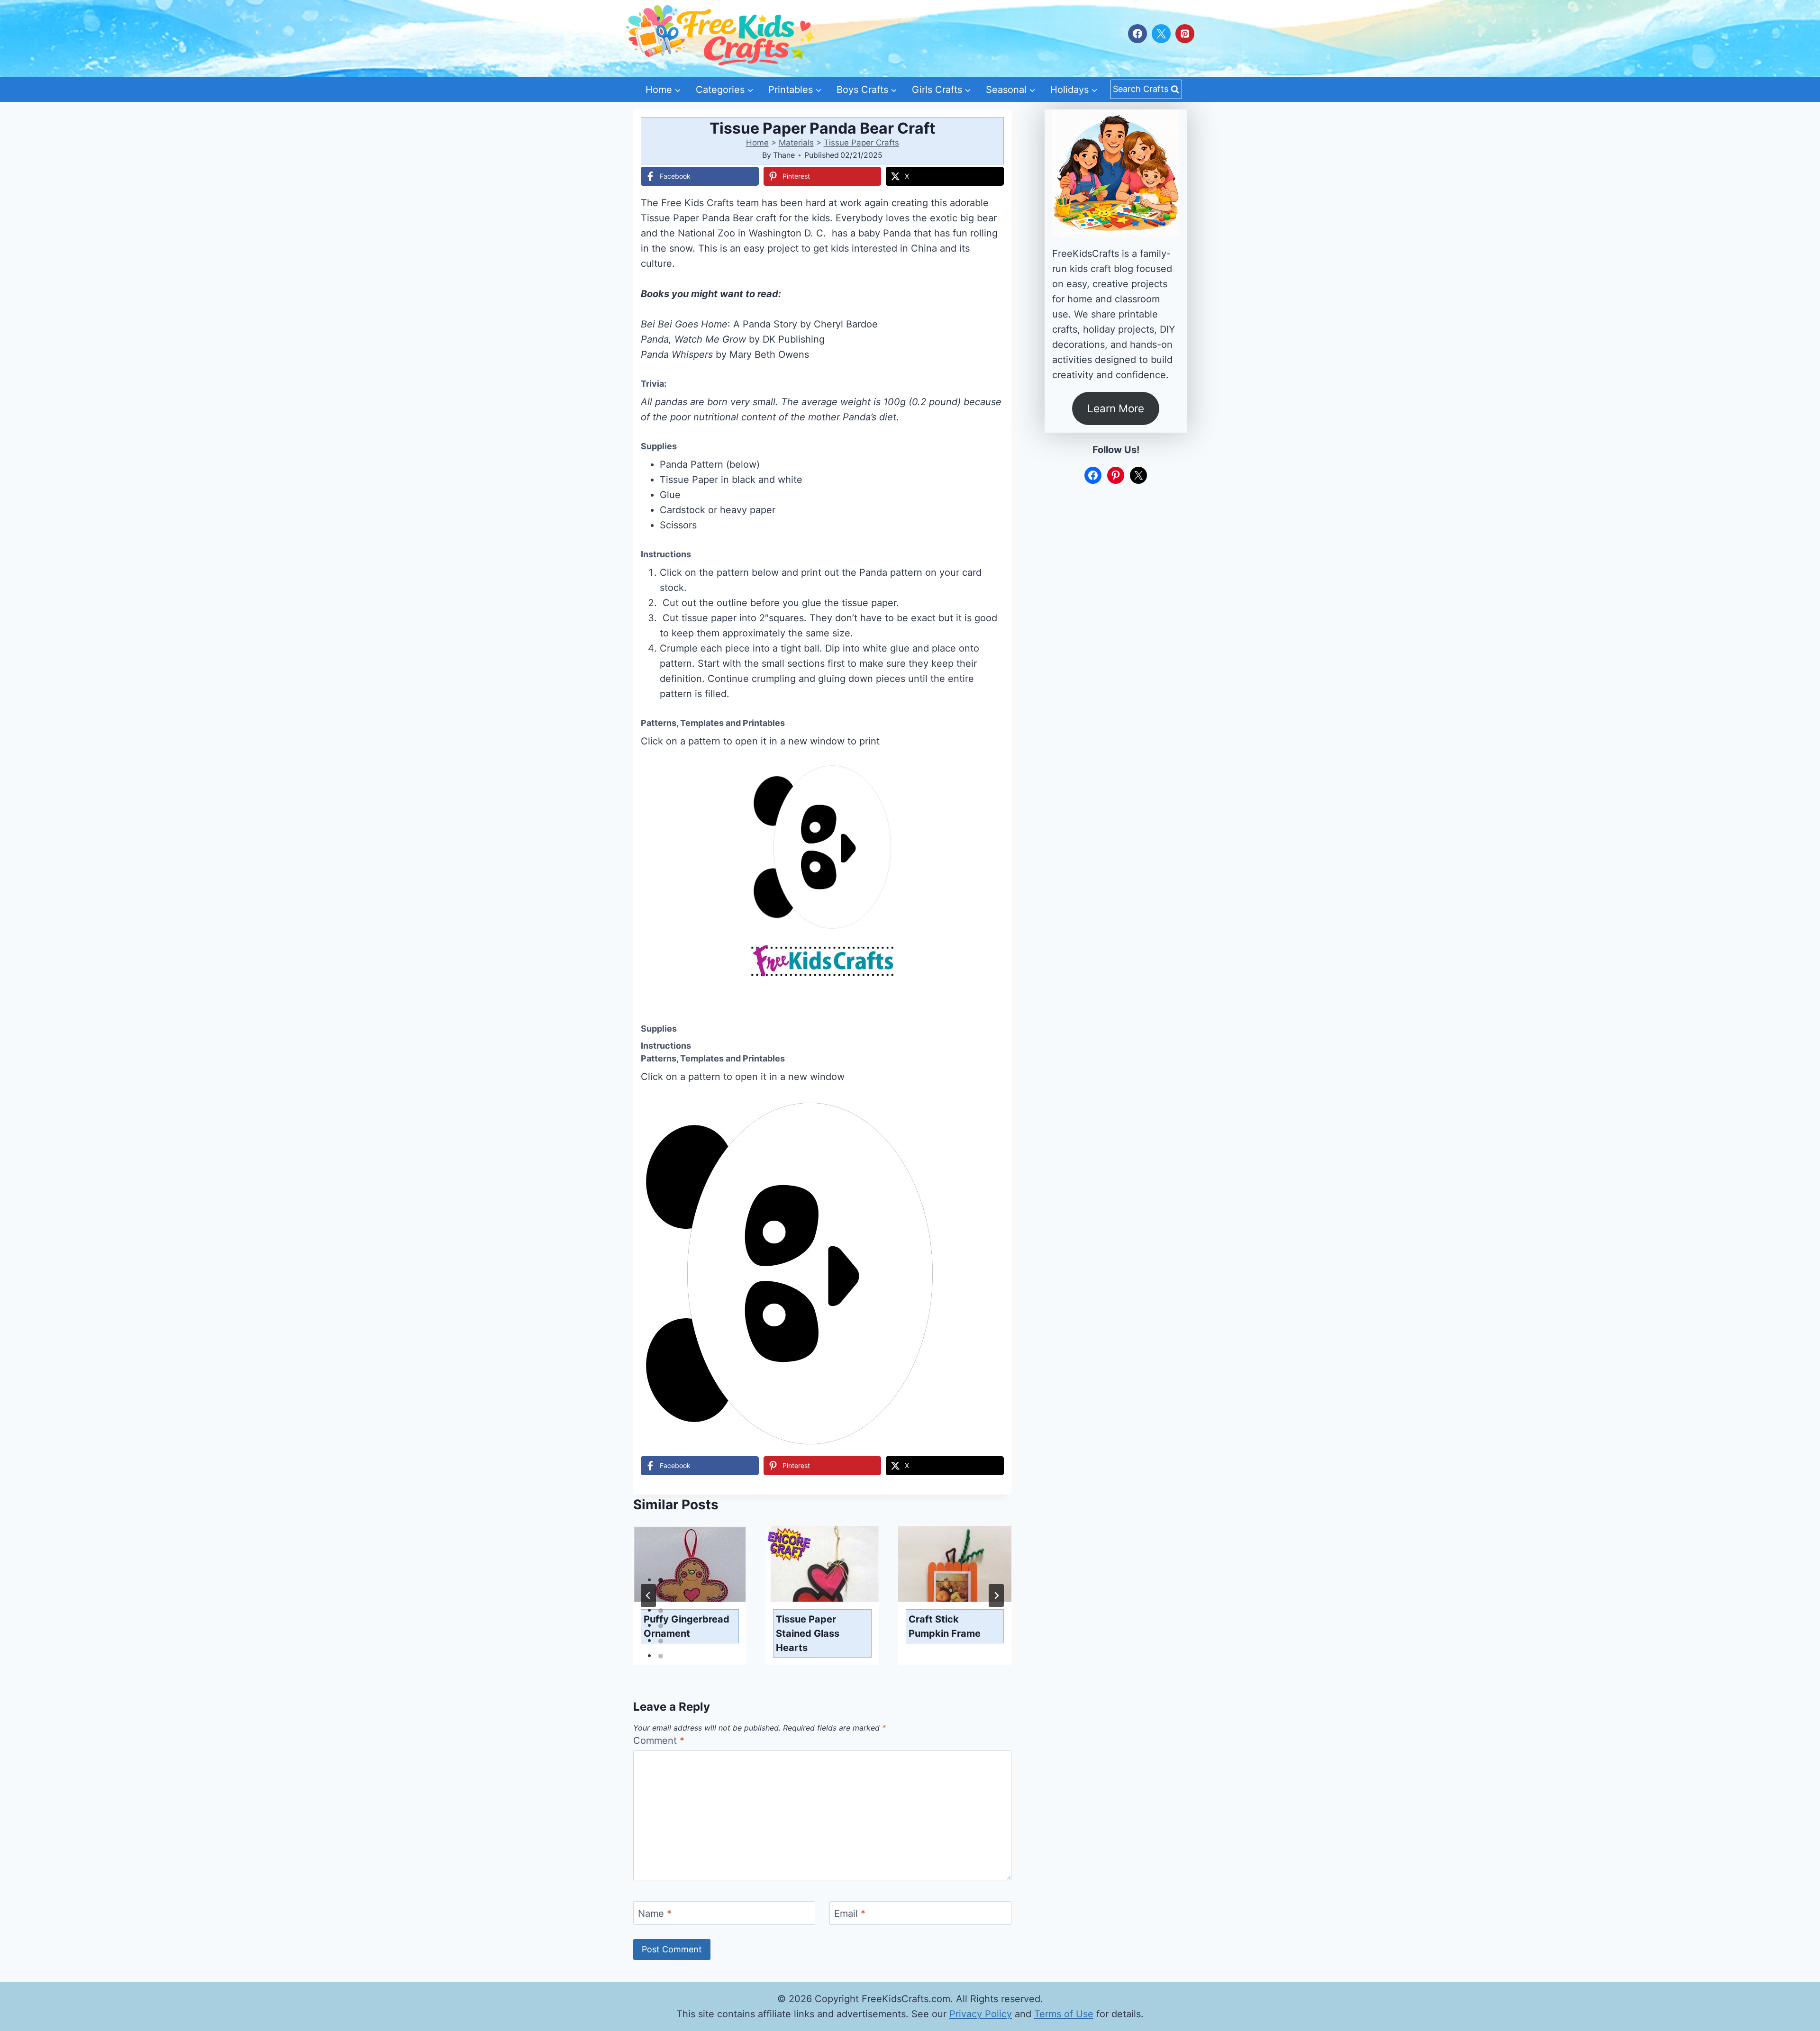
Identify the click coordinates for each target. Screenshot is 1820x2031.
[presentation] (690, 1564)
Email (850, 1913)
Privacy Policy (981, 2014)
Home (757, 143)
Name (655, 1913)
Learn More (1116, 408)
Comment (659, 1741)
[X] (1161, 34)
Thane (784, 155)
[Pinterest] (1185, 34)
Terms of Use (1064, 2014)
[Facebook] (1137, 34)
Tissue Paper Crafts (861, 143)
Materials (796, 143)
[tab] (661, 1580)
